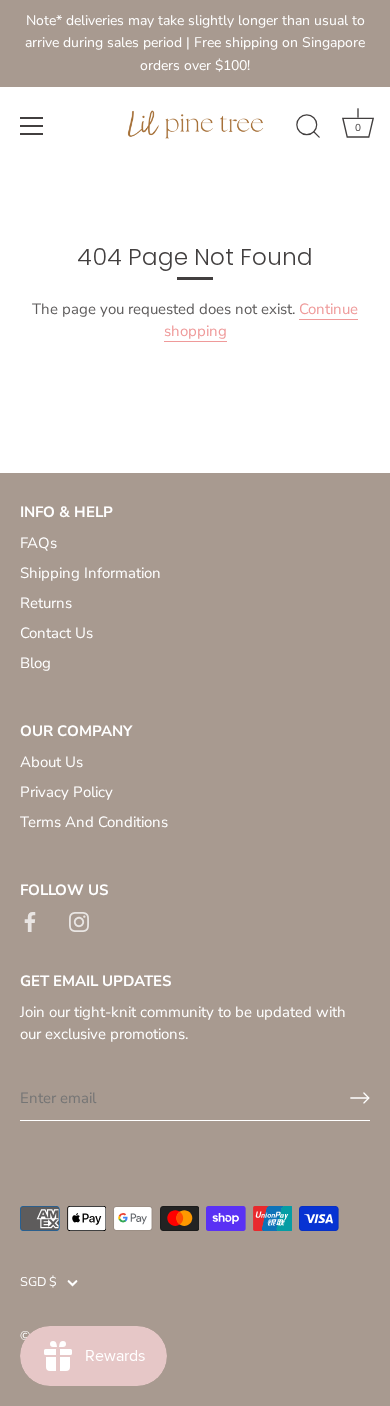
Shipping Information (90, 573)
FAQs (38, 543)
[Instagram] (79, 920)
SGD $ (38, 1283)
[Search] (308, 129)
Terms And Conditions (94, 822)
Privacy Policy (66, 792)
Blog (35, 663)
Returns (46, 603)
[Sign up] (360, 1098)
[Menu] (32, 126)
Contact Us (56, 633)
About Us (51, 762)
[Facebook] (30, 920)
